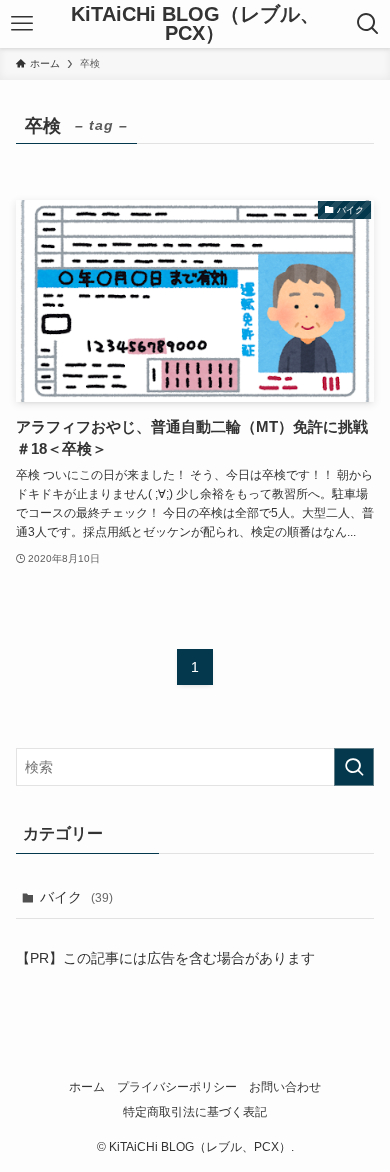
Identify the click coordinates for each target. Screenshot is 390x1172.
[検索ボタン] (368, 24)
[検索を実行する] (354, 767)
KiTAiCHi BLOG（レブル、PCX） (195, 24)
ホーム (87, 1086)
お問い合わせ (285, 1086)
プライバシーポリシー (177, 1086)
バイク (76, 897)
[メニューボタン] (22, 24)
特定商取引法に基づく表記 (195, 1111)
